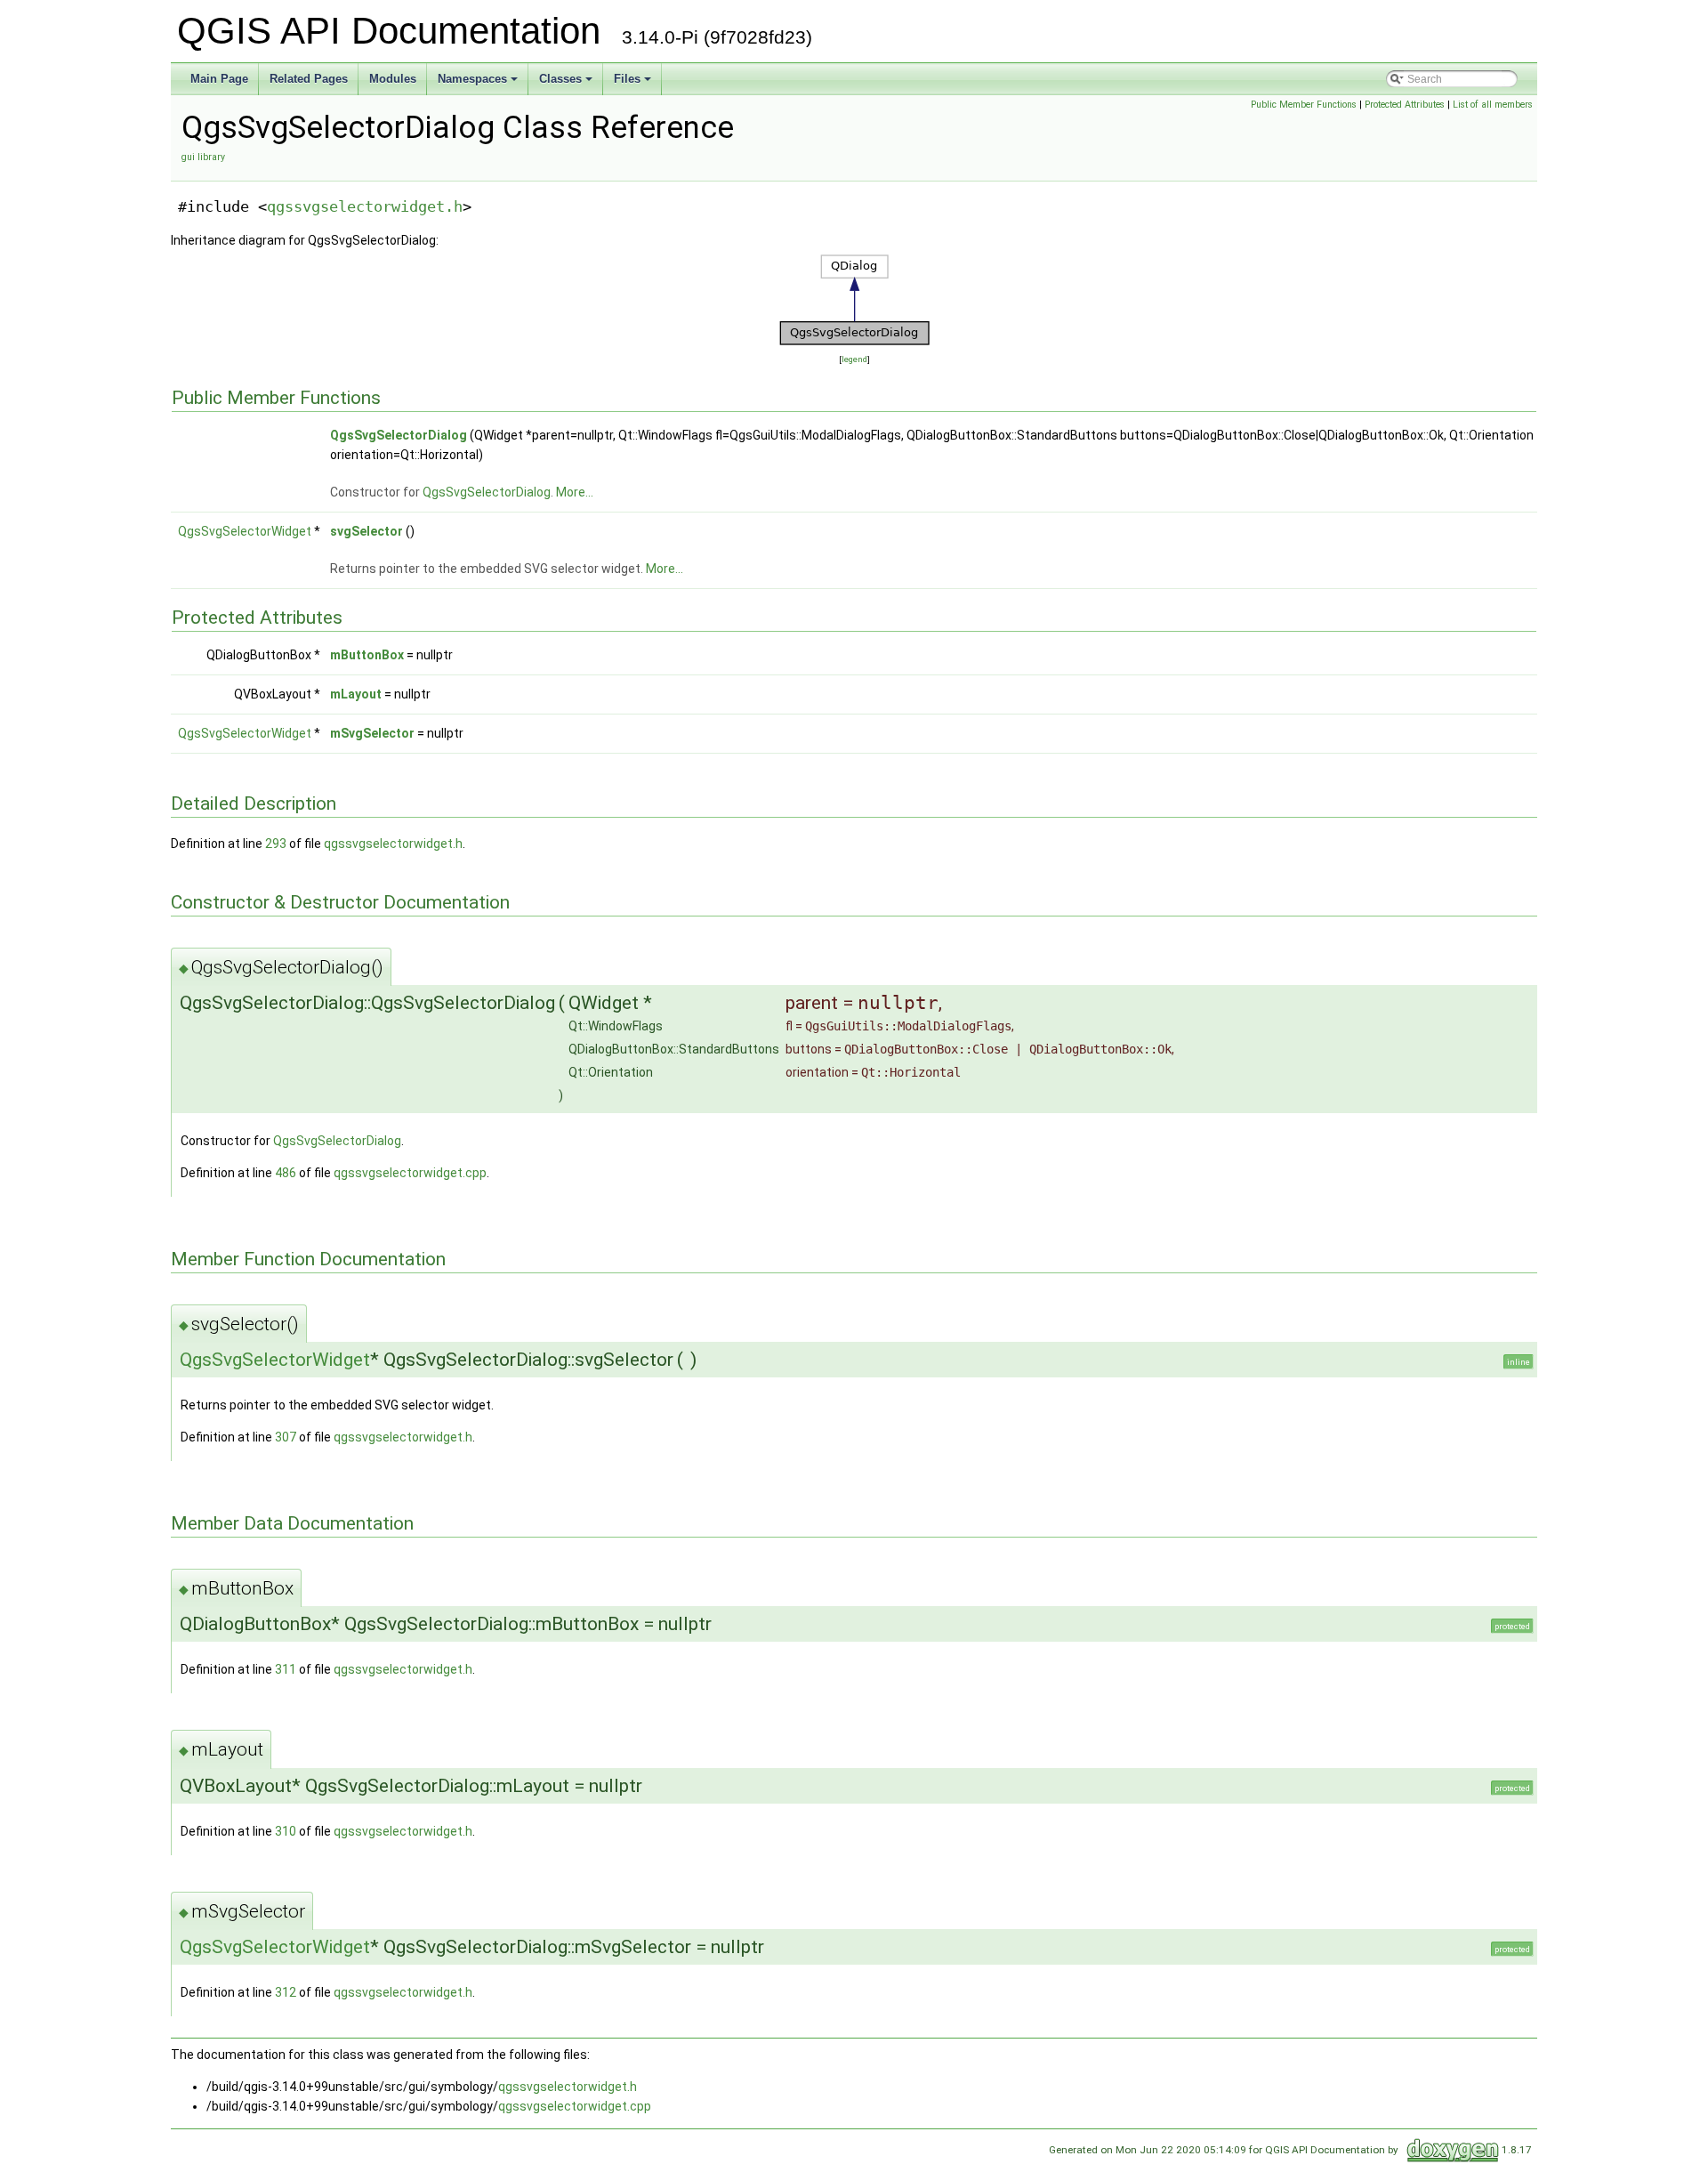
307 (286, 1437)
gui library (203, 157)
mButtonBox (367, 655)
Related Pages (309, 79)
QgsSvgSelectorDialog (399, 435)
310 (286, 1831)
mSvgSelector (372, 733)
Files (627, 79)
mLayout (356, 694)
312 (286, 1992)
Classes (560, 79)
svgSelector (367, 531)
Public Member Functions (1304, 105)
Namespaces (472, 79)
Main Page (219, 79)
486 (286, 1173)
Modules (393, 79)
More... (575, 492)
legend (854, 359)
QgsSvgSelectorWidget (245, 531)
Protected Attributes (1405, 105)
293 (276, 844)
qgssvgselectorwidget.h (365, 206)
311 (286, 1669)
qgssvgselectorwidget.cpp (410, 1173)
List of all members (1493, 105)
